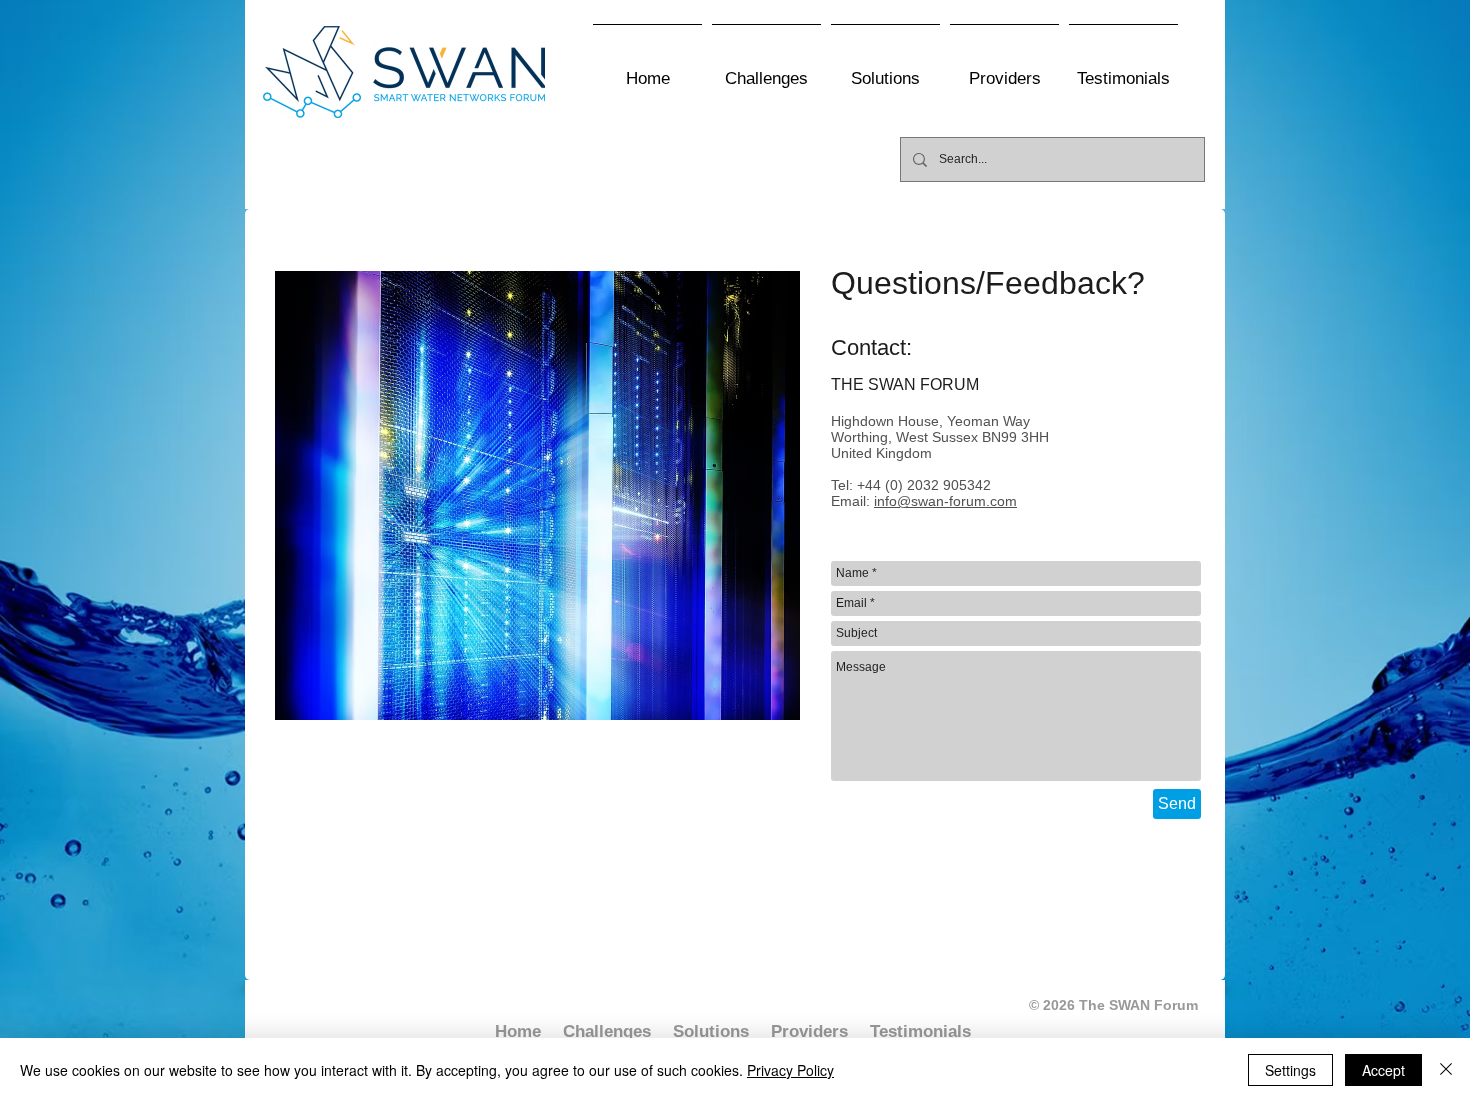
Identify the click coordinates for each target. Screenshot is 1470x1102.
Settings (1290, 1070)
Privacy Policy (790, 1070)
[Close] (1446, 1070)
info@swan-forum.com (945, 501)
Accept (1383, 1070)
